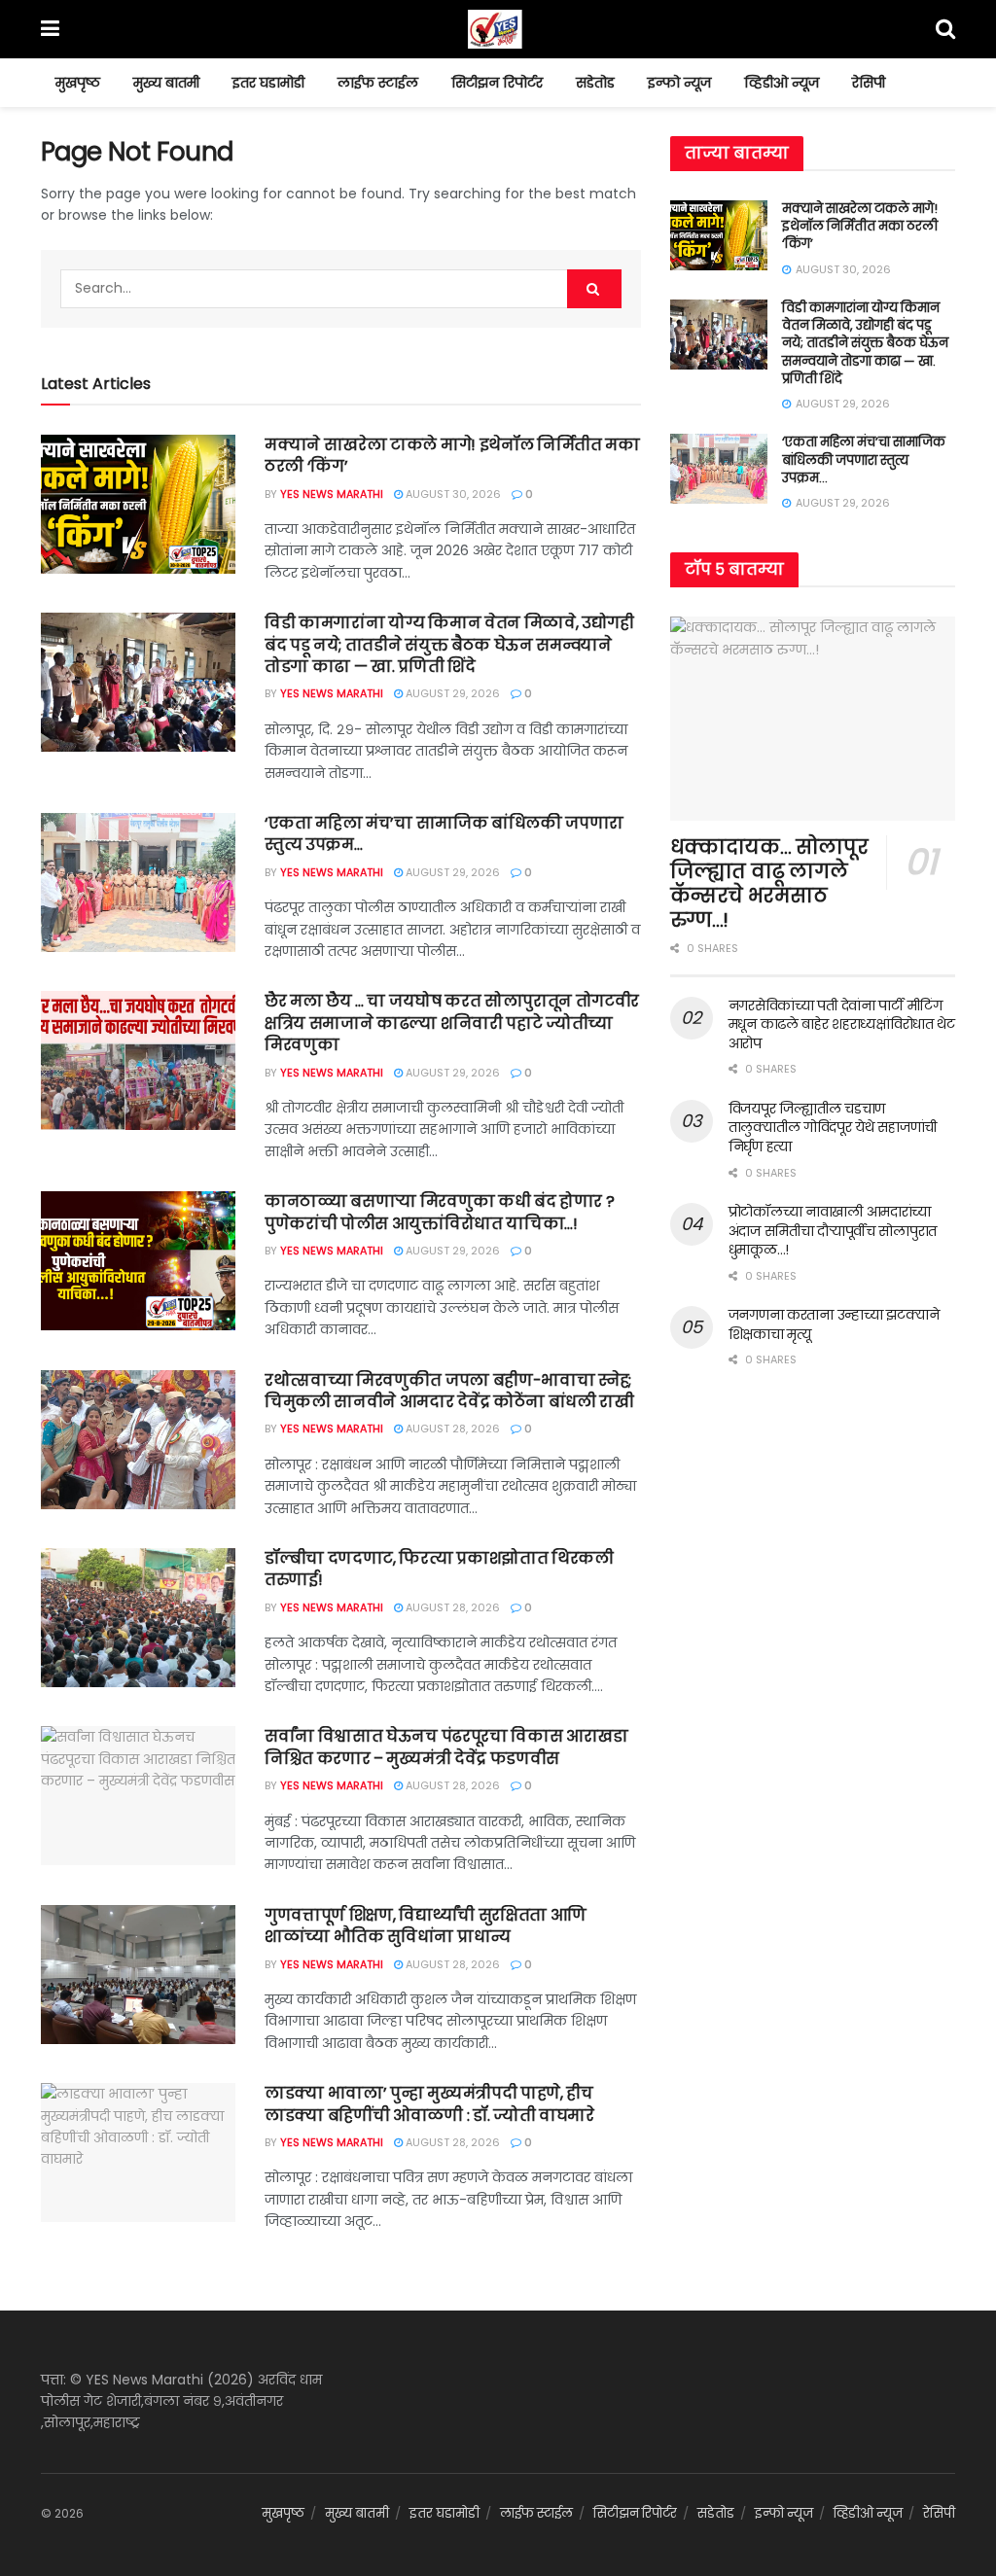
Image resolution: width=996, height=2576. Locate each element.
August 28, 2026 (451, 1429)
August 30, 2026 (452, 494)
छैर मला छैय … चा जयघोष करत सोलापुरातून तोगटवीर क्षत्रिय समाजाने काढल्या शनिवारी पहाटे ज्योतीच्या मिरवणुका (452, 1023)
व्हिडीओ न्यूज (782, 83)
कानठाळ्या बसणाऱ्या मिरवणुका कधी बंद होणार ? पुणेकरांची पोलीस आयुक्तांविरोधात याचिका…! (439, 1212)
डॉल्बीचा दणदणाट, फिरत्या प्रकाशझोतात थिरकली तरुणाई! (439, 1569)
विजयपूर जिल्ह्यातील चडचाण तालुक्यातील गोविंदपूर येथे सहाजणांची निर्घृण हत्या (833, 1128)
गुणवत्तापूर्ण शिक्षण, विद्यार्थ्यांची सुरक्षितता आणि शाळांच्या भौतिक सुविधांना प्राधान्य (426, 1926)
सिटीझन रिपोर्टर (497, 83)
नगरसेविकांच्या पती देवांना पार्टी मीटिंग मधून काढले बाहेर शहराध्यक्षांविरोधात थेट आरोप (842, 1024)
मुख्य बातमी (166, 83)
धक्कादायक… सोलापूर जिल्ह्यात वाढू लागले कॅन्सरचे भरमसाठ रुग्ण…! (769, 883)
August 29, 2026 (451, 693)
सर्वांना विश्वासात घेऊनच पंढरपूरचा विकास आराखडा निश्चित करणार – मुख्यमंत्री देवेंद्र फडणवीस (446, 1747)
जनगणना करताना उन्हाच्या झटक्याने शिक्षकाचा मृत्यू (834, 1324)
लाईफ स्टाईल (378, 83)
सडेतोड (595, 83)
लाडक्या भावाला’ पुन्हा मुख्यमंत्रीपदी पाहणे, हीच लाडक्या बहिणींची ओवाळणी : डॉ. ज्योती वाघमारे (429, 2104)
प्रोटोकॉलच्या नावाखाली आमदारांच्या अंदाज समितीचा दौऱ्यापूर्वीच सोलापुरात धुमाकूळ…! (833, 1231)
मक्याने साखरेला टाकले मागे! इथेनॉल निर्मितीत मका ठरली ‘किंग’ (452, 456)
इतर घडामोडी (268, 83)
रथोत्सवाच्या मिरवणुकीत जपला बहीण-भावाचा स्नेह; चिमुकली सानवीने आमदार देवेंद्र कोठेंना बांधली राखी (449, 1391)
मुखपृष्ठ (78, 83)
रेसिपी (869, 83)
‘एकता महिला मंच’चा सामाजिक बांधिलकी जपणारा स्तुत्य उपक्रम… (444, 834)
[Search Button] (594, 289)
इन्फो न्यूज (679, 83)
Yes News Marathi (332, 494)
